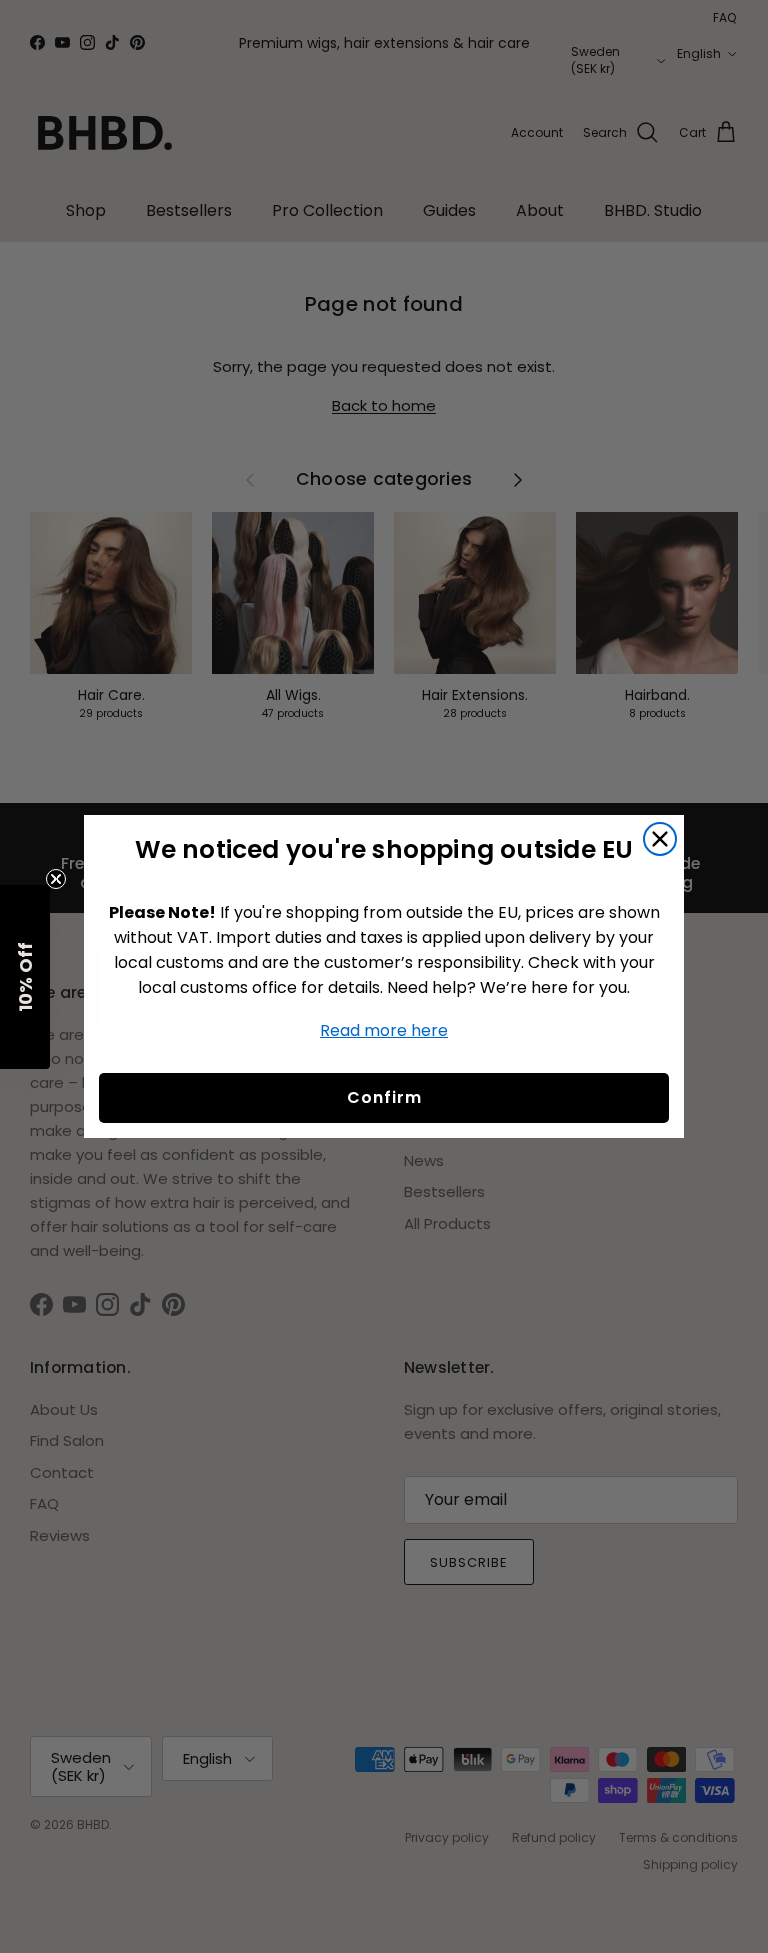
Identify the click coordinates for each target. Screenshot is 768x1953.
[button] (25, 977)
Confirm (384, 1097)
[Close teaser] (56, 879)
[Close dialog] (660, 839)
